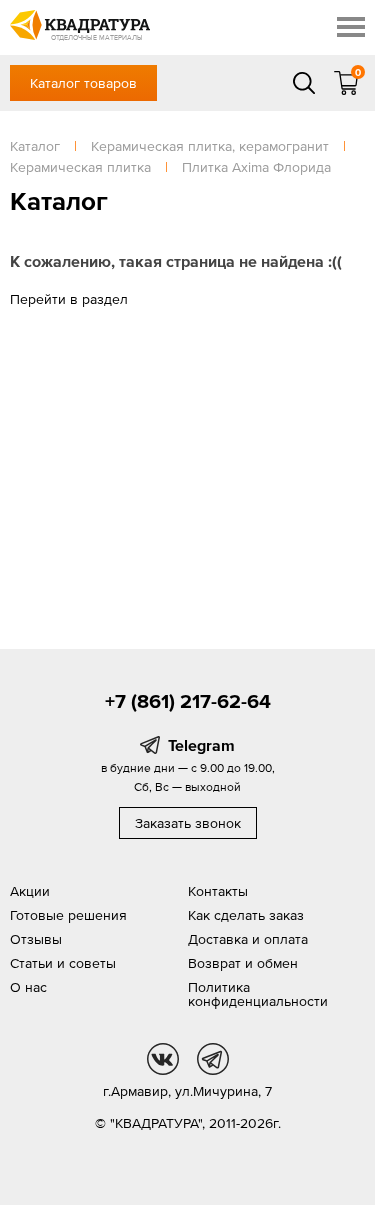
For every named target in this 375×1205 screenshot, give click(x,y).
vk (163, 1059)
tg (213, 1059)
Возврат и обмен (243, 963)
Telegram (201, 745)
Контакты (218, 891)
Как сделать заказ (246, 915)
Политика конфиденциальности (258, 994)
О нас (28, 987)
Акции (30, 891)
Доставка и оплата (248, 939)
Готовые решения (68, 915)
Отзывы (36, 939)
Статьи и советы (63, 963)
